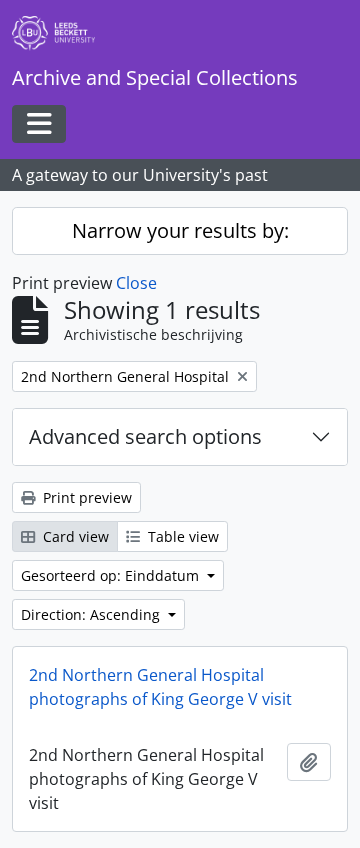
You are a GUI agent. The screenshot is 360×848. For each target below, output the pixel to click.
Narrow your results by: (180, 230)
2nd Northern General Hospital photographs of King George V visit (160, 687)
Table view (181, 536)
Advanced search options (145, 436)
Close (136, 283)
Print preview (85, 497)
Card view (74, 536)
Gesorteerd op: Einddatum (112, 575)
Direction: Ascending (92, 614)
